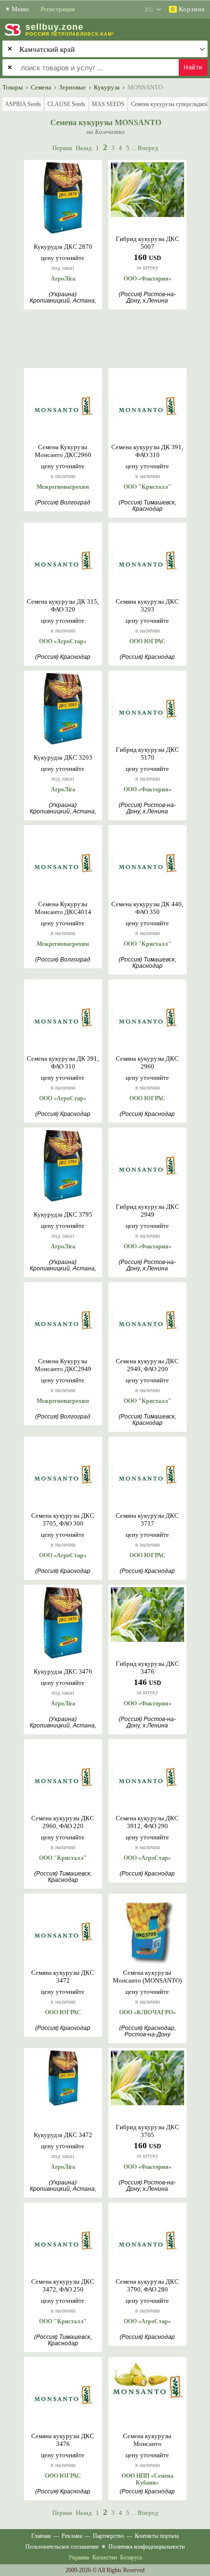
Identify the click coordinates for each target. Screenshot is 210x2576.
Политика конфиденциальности (147, 2547)
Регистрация (58, 9)
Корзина (188, 9)
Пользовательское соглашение (62, 2547)
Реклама (72, 2536)
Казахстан (105, 2557)
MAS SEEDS (108, 104)
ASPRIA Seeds (23, 104)
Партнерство (108, 2536)
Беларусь (131, 2557)
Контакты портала (157, 2536)
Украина (79, 2557)
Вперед (148, 148)
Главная (41, 2536)
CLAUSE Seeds (66, 104)
